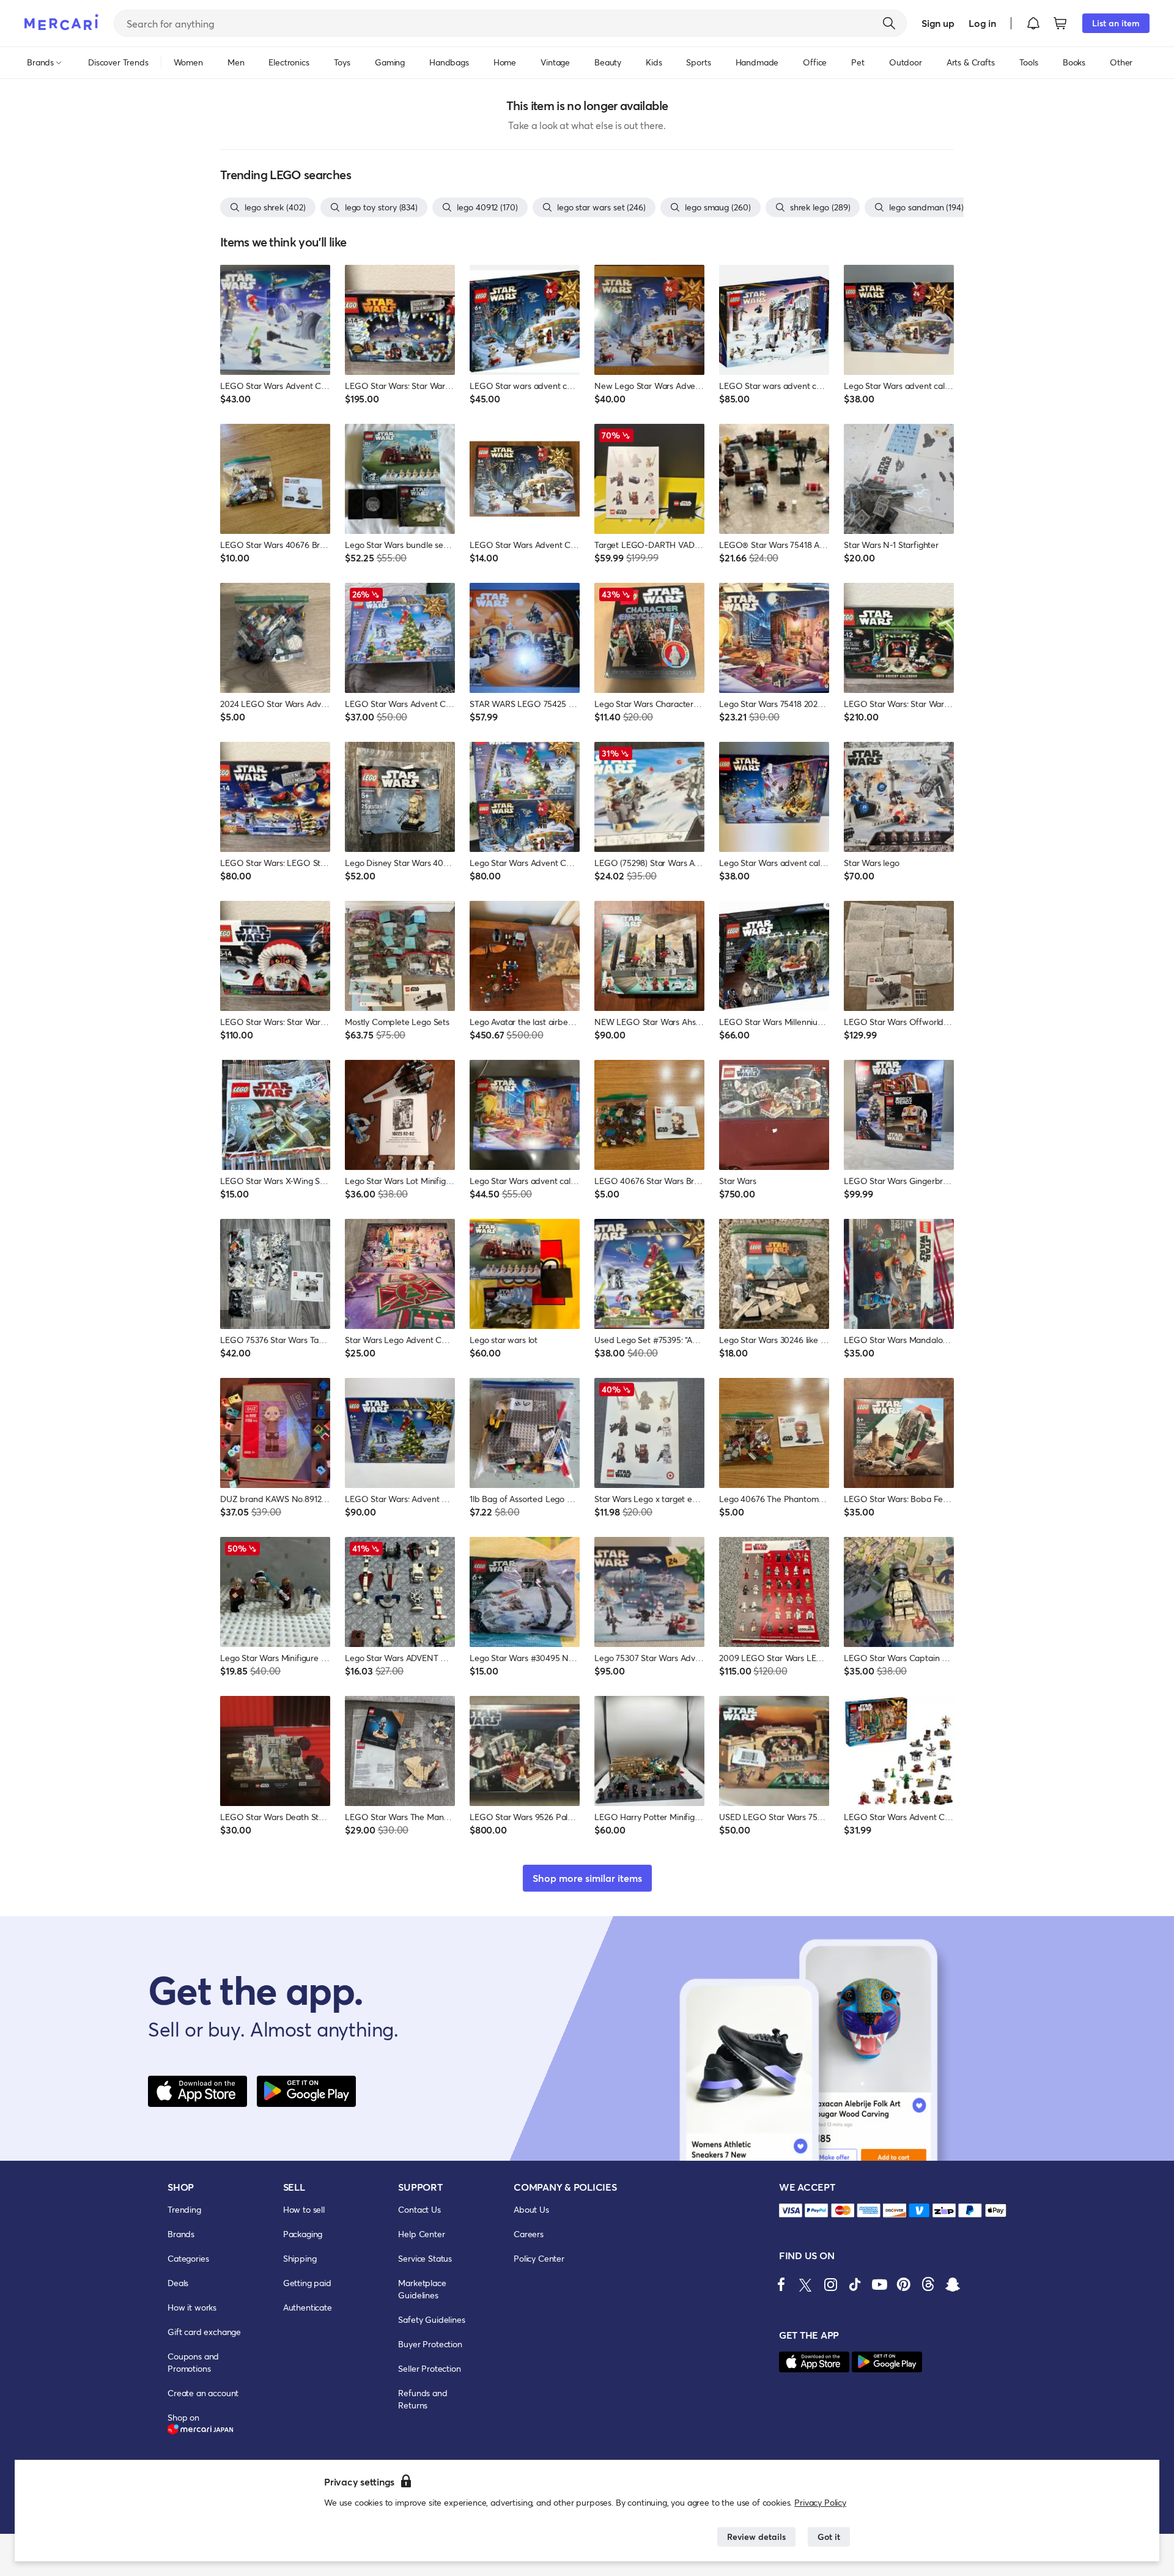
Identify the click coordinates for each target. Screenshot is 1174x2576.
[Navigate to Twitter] (806, 2284)
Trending (184, 2209)
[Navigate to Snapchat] (953, 2284)
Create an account (203, 2393)
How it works (192, 2307)
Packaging (303, 2234)
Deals (178, 2283)
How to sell (304, 2209)
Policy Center (539, 2258)
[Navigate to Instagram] (830, 2284)
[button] (1033, 23)
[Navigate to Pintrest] (904, 2284)
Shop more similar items (587, 1878)
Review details (756, 2537)
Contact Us (419, 2209)
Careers (529, 2234)
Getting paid (307, 2283)
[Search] (889, 23)
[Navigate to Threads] (928, 2284)
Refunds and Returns (423, 2399)
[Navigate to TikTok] (855, 2284)
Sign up (938, 23)
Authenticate (308, 2307)
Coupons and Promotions (193, 2362)
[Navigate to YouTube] (879, 2284)
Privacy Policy (820, 2502)
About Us (531, 2209)
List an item (1116, 23)
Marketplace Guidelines (422, 2289)
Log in (982, 23)
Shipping (300, 2258)
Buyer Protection (430, 2344)
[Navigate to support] (791, 2211)
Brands (181, 2234)
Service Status (425, 2258)
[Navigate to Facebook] (781, 2284)
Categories (188, 2258)
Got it (829, 2537)
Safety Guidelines (431, 2319)
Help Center (421, 2234)
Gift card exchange (204, 2332)
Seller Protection (429, 2368)
